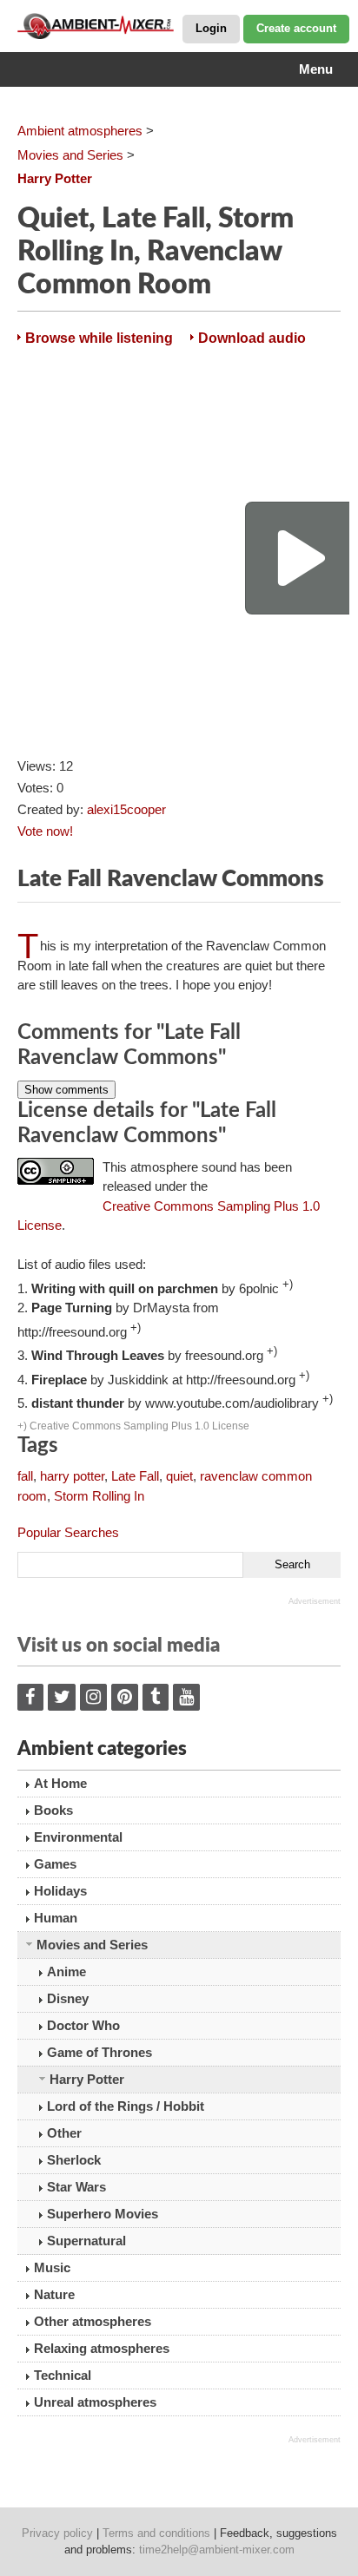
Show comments (66, 1090)
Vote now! (45, 831)
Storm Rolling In (99, 1496)
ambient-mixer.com (104, 26)
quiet (179, 1476)
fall (25, 1476)
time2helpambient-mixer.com (217, 2550)
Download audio (252, 338)
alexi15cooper (126, 809)
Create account (296, 28)
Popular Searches (68, 1532)
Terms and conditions (156, 2533)
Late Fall (135, 1476)
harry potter (72, 1476)
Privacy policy (57, 2533)
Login (211, 28)
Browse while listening (99, 338)
